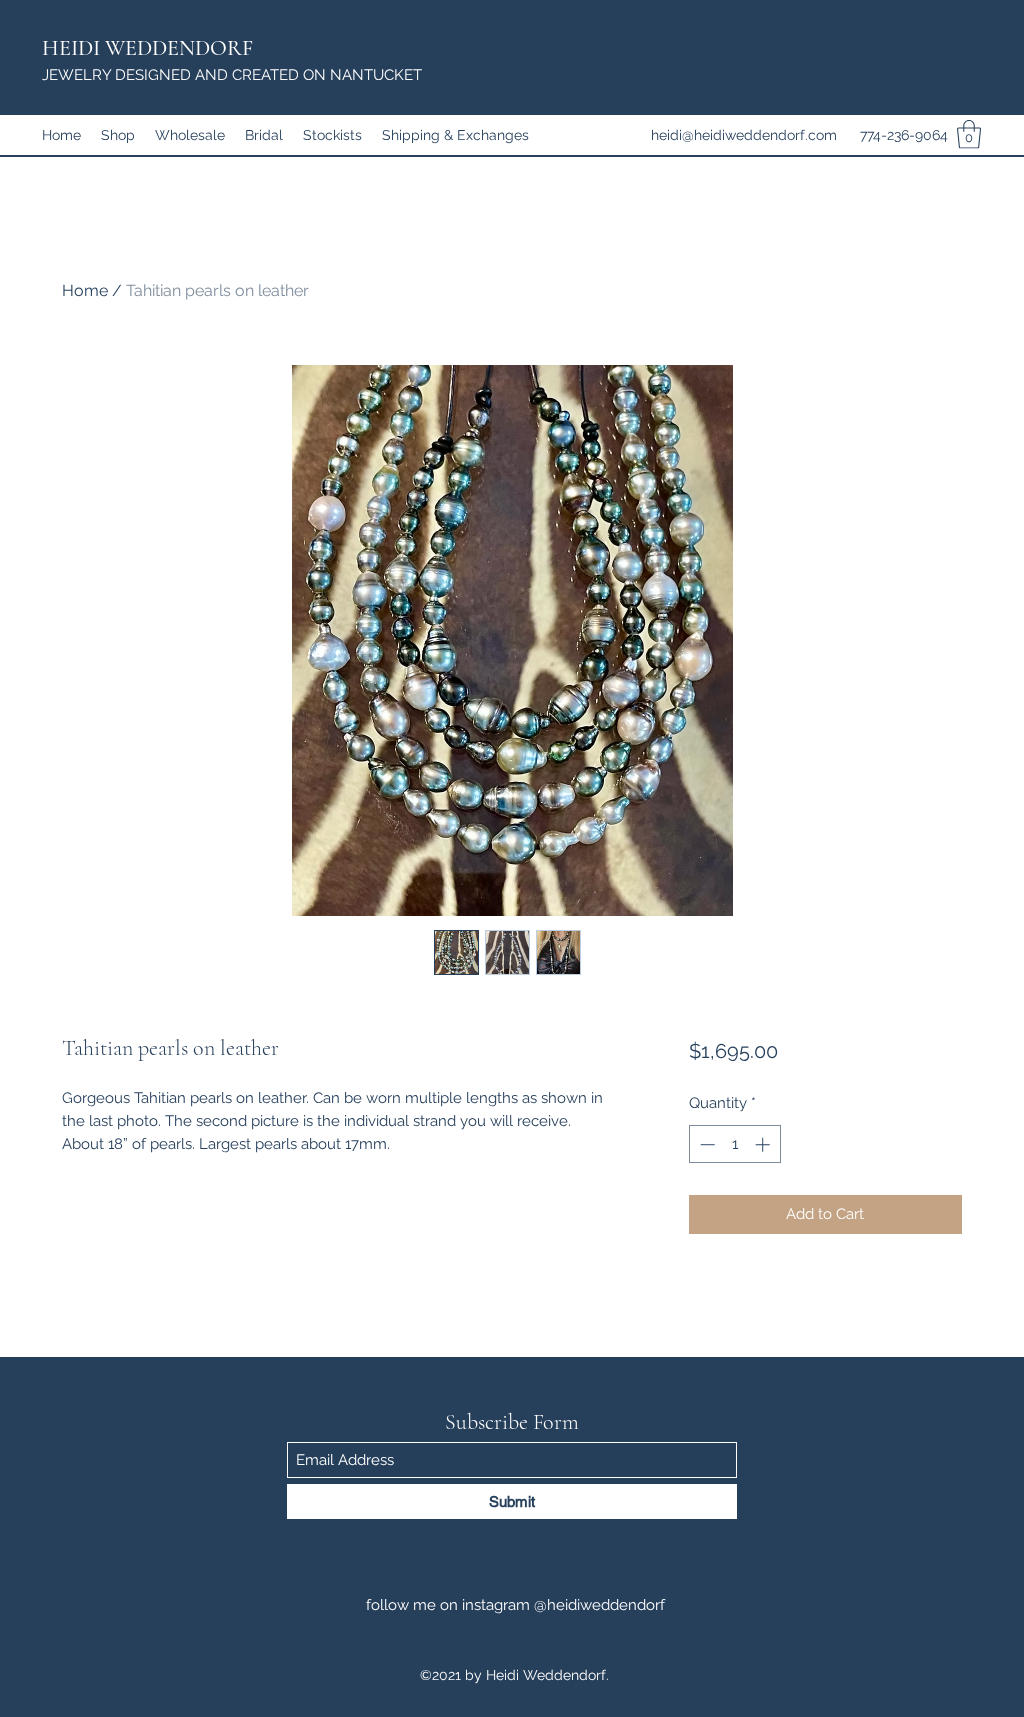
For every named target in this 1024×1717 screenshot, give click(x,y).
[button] (969, 134)
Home (85, 290)
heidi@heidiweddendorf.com (744, 135)
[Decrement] (705, 1144)
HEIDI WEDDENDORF (147, 48)
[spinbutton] (734, 1144)
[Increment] (764, 1144)
